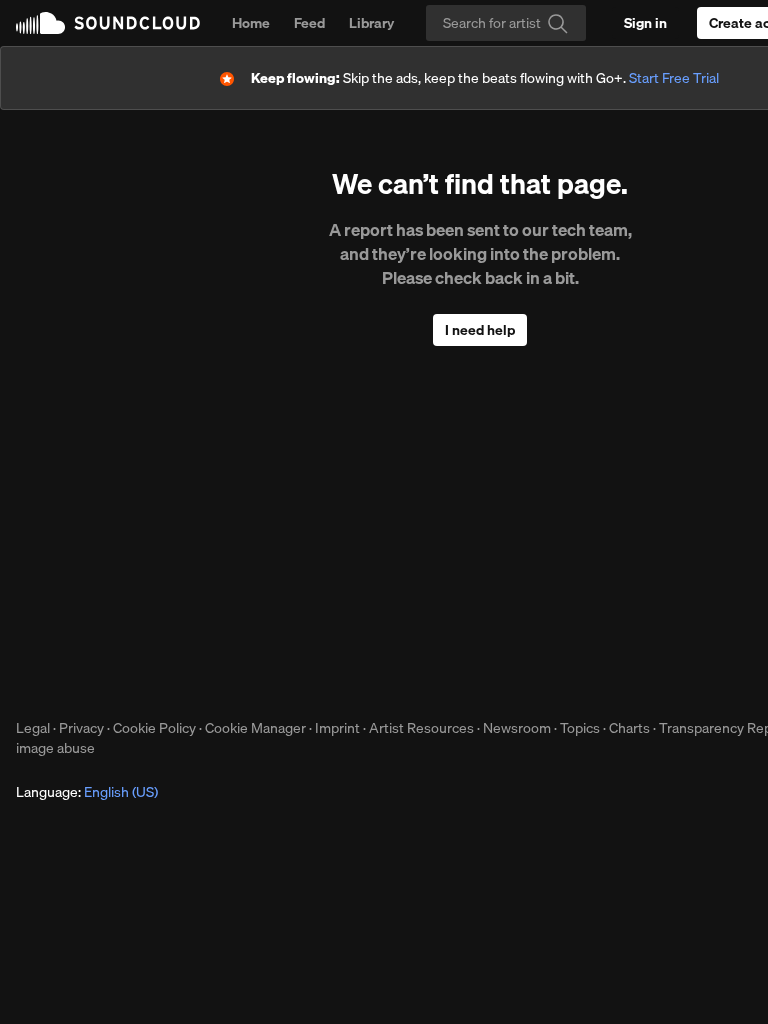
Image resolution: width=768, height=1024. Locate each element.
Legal (33, 728)
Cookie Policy (154, 728)
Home (251, 23)
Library (371, 23)
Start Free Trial (674, 78)
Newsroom (517, 728)
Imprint (337, 728)
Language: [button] (87, 792)
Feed (309, 23)
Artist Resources (421, 728)
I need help (480, 330)
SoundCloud (108, 23)
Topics (580, 728)
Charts (629, 728)
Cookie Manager (255, 728)
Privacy (81, 728)
